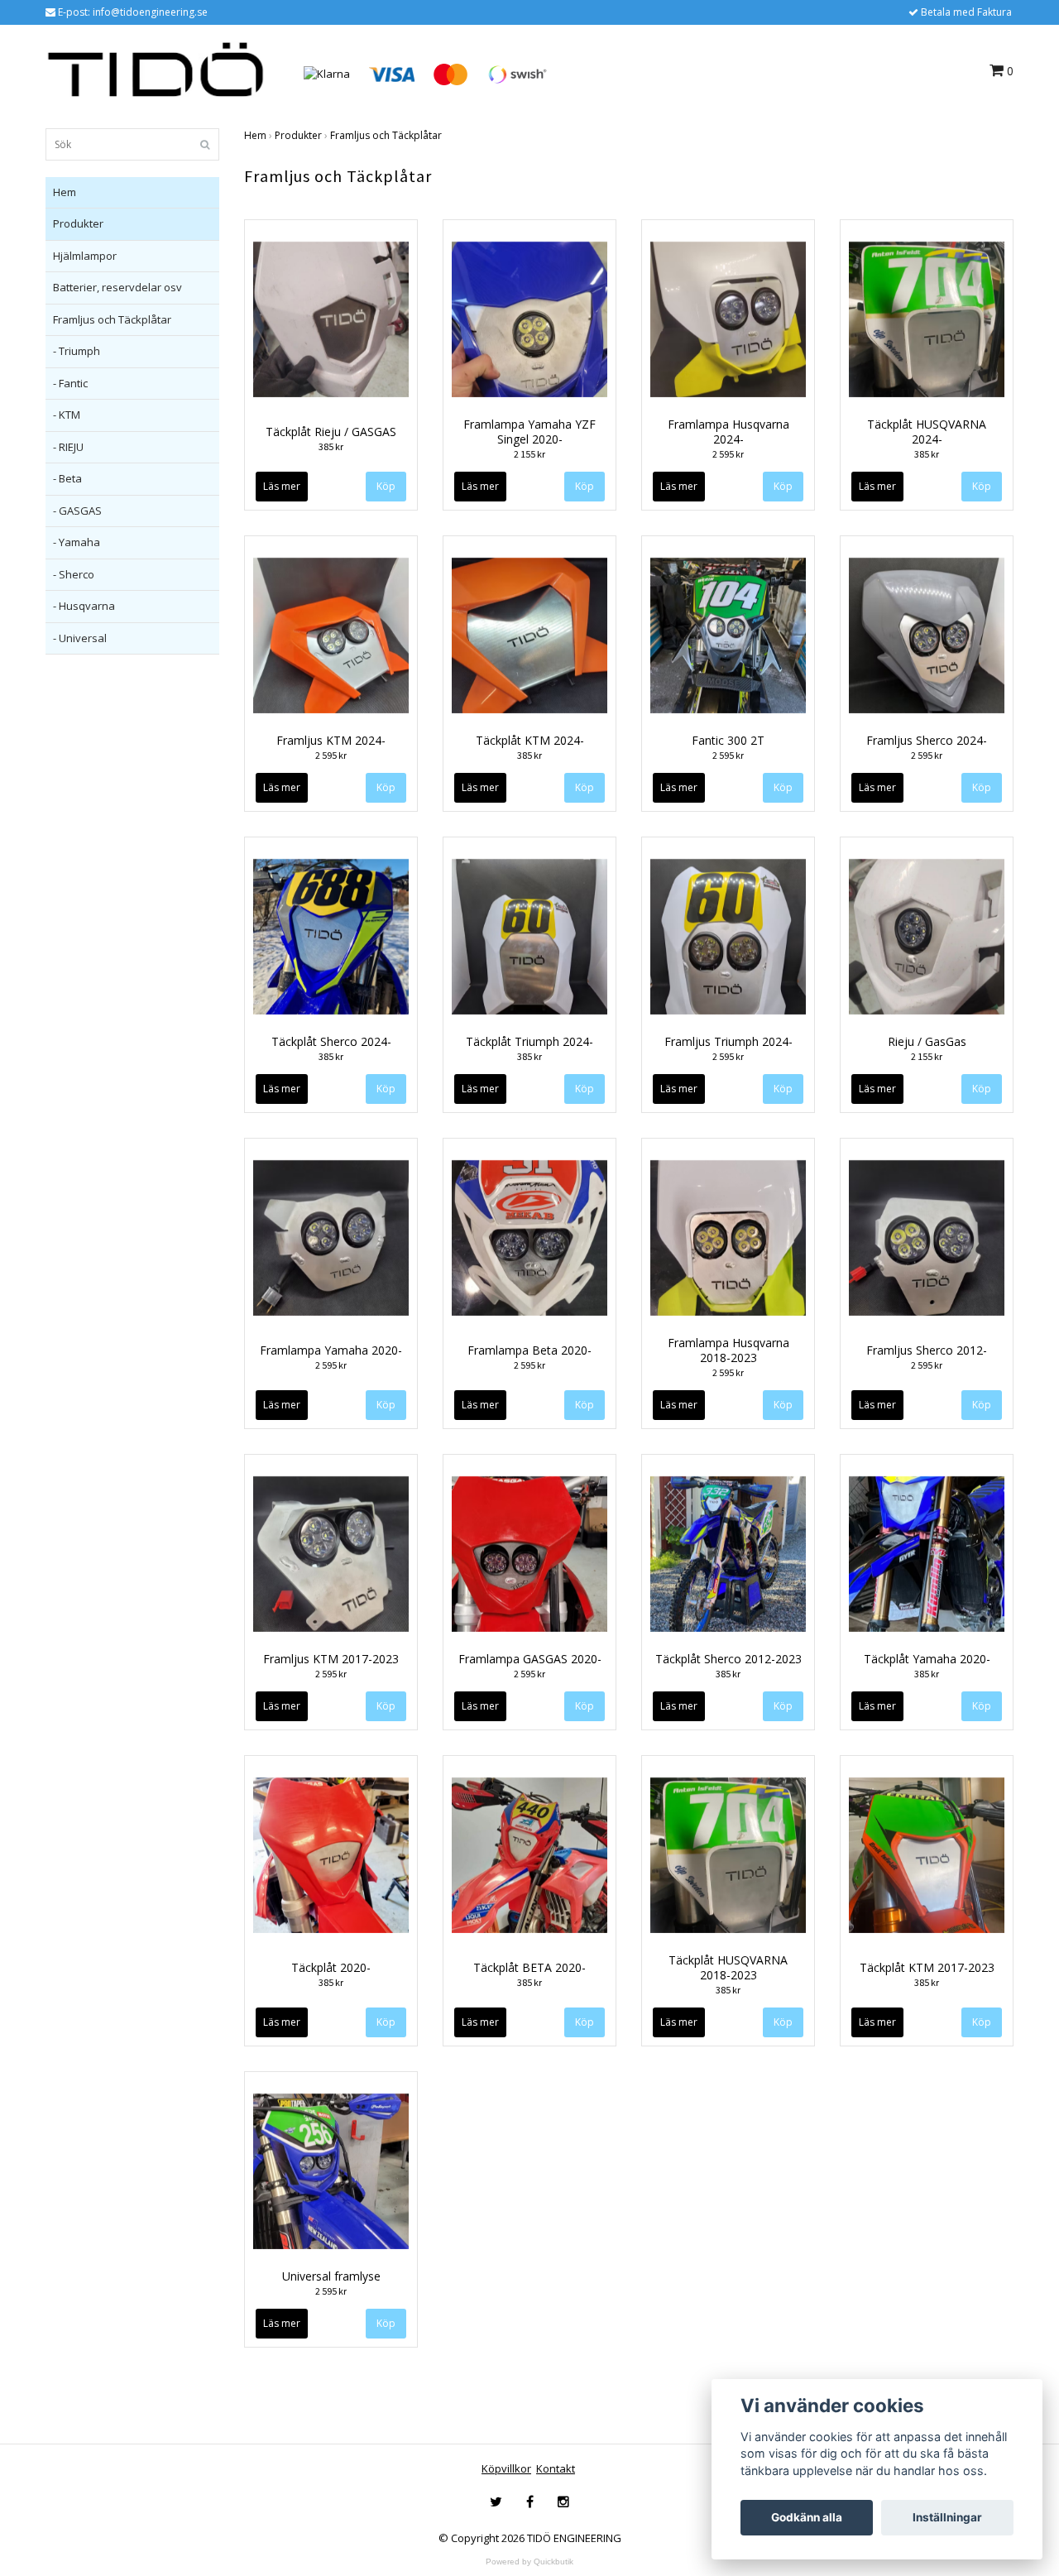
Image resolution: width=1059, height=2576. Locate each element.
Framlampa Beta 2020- (529, 1350)
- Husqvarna (84, 606)
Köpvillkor (506, 2468)
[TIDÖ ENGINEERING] (156, 73)
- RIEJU (68, 447)
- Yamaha (77, 542)
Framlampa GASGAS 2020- (530, 1659)
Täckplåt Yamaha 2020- (927, 1659)
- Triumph (77, 351)
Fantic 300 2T (728, 740)
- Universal (80, 638)
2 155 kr (529, 454)
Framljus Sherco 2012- (927, 1350)
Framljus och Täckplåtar (112, 319)
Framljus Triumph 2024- (728, 1041)
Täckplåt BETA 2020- (529, 1967)
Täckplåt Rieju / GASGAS (331, 432)
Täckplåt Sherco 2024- (331, 1041)
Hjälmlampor (85, 256)
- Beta (67, 478)
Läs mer (282, 486)
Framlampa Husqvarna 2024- (728, 432)
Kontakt (556, 2468)
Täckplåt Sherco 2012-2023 (728, 1659)
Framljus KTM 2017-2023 (331, 1659)
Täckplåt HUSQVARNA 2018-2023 (728, 1967)
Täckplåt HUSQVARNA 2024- (927, 432)
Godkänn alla (807, 2517)
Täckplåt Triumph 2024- (529, 1041)
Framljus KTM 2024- (331, 740)
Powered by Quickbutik (529, 2562)
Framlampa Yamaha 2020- (331, 1350)
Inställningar (947, 2517)
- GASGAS (77, 511)
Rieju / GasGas (927, 1041)
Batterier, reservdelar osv (117, 287)
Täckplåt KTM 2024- (530, 740)
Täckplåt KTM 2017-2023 (927, 1967)
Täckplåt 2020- (331, 1967)
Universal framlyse (331, 2276)
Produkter (78, 223)
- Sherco (74, 574)
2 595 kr (728, 454)
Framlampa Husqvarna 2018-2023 (728, 1350)
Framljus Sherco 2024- (927, 740)
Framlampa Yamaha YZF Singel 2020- (529, 432)
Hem (65, 192)
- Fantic (70, 383)
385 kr (331, 446)
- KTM (67, 415)
